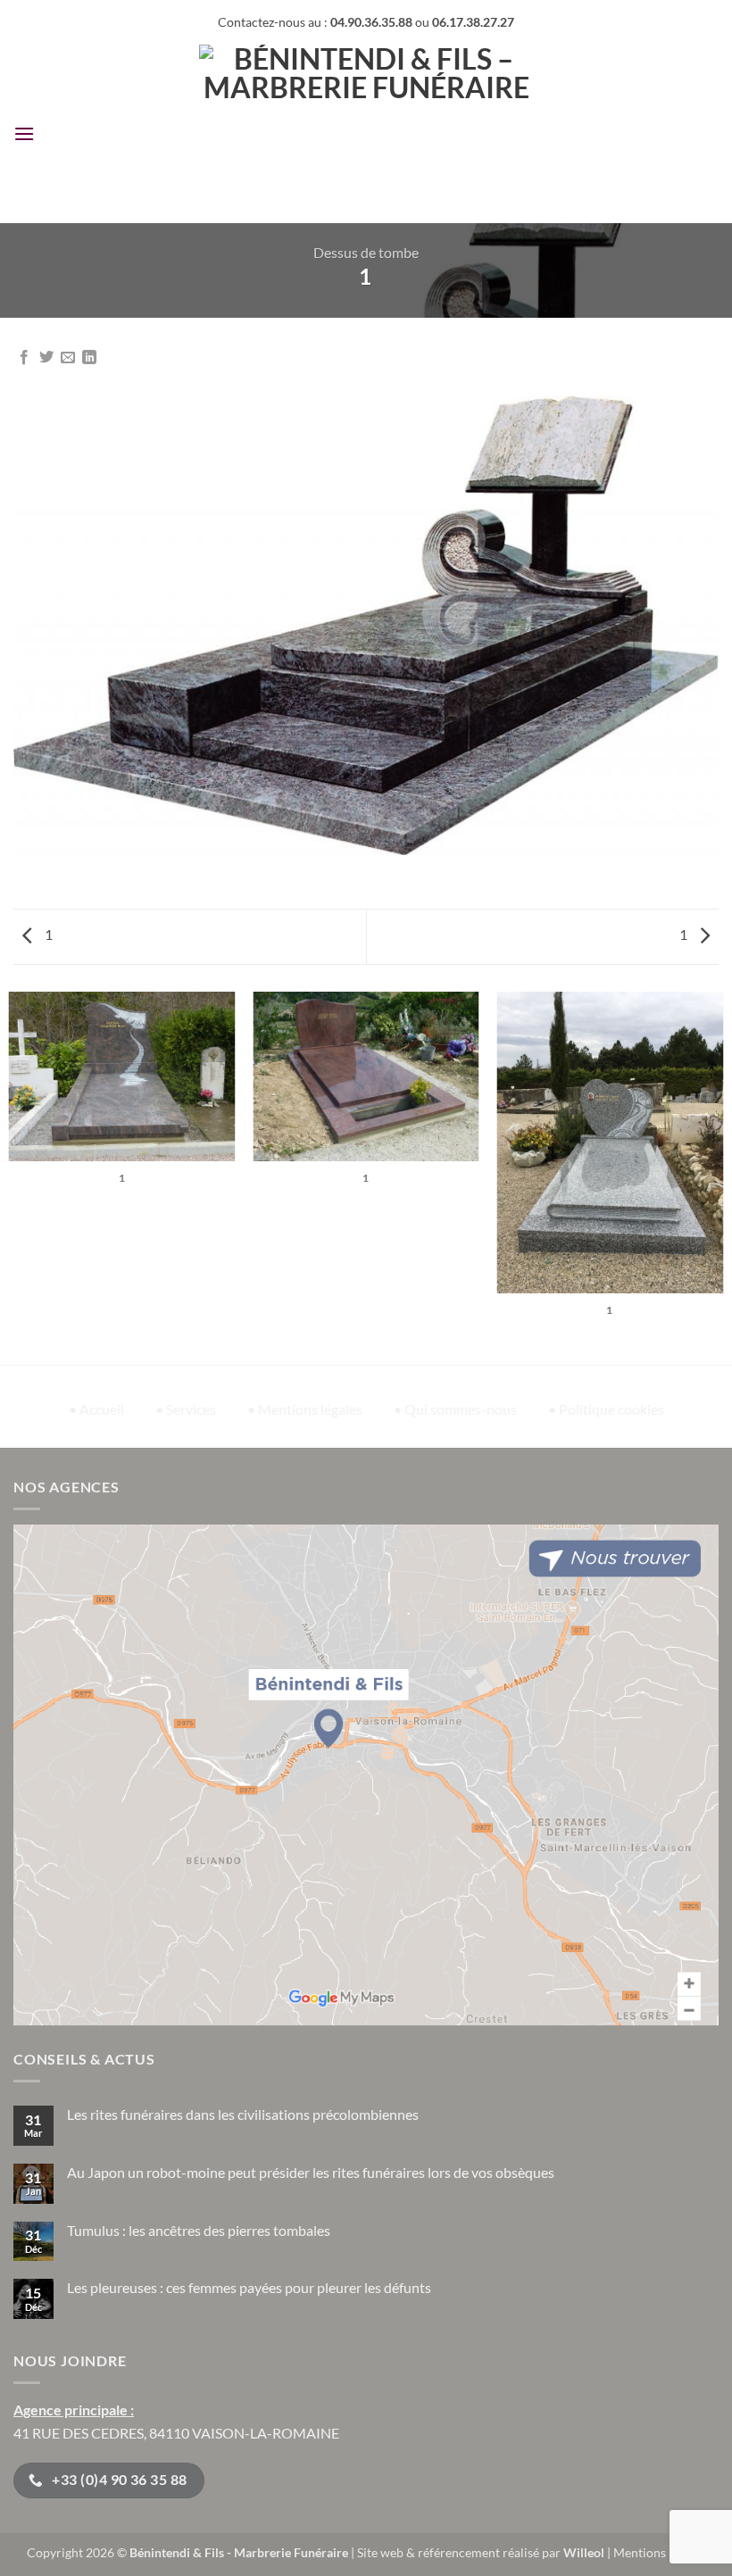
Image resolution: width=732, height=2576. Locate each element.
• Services (186, 1409)
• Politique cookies (606, 1409)
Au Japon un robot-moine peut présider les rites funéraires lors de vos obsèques (311, 2172)
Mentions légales (660, 2552)
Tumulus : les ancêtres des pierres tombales (199, 2230)
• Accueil (96, 1409)
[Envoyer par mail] (68, 358)
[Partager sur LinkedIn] (89, 358)
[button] (24, 133)
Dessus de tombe (366, 252)
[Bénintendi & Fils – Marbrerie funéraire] (366, 134)
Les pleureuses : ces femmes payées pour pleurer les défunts (249, 2287)
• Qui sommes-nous (455, 1409)
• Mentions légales (305, 1409)
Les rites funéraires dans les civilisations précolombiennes (243, 2114)
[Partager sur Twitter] (46, 358)
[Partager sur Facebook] (24, 358)
